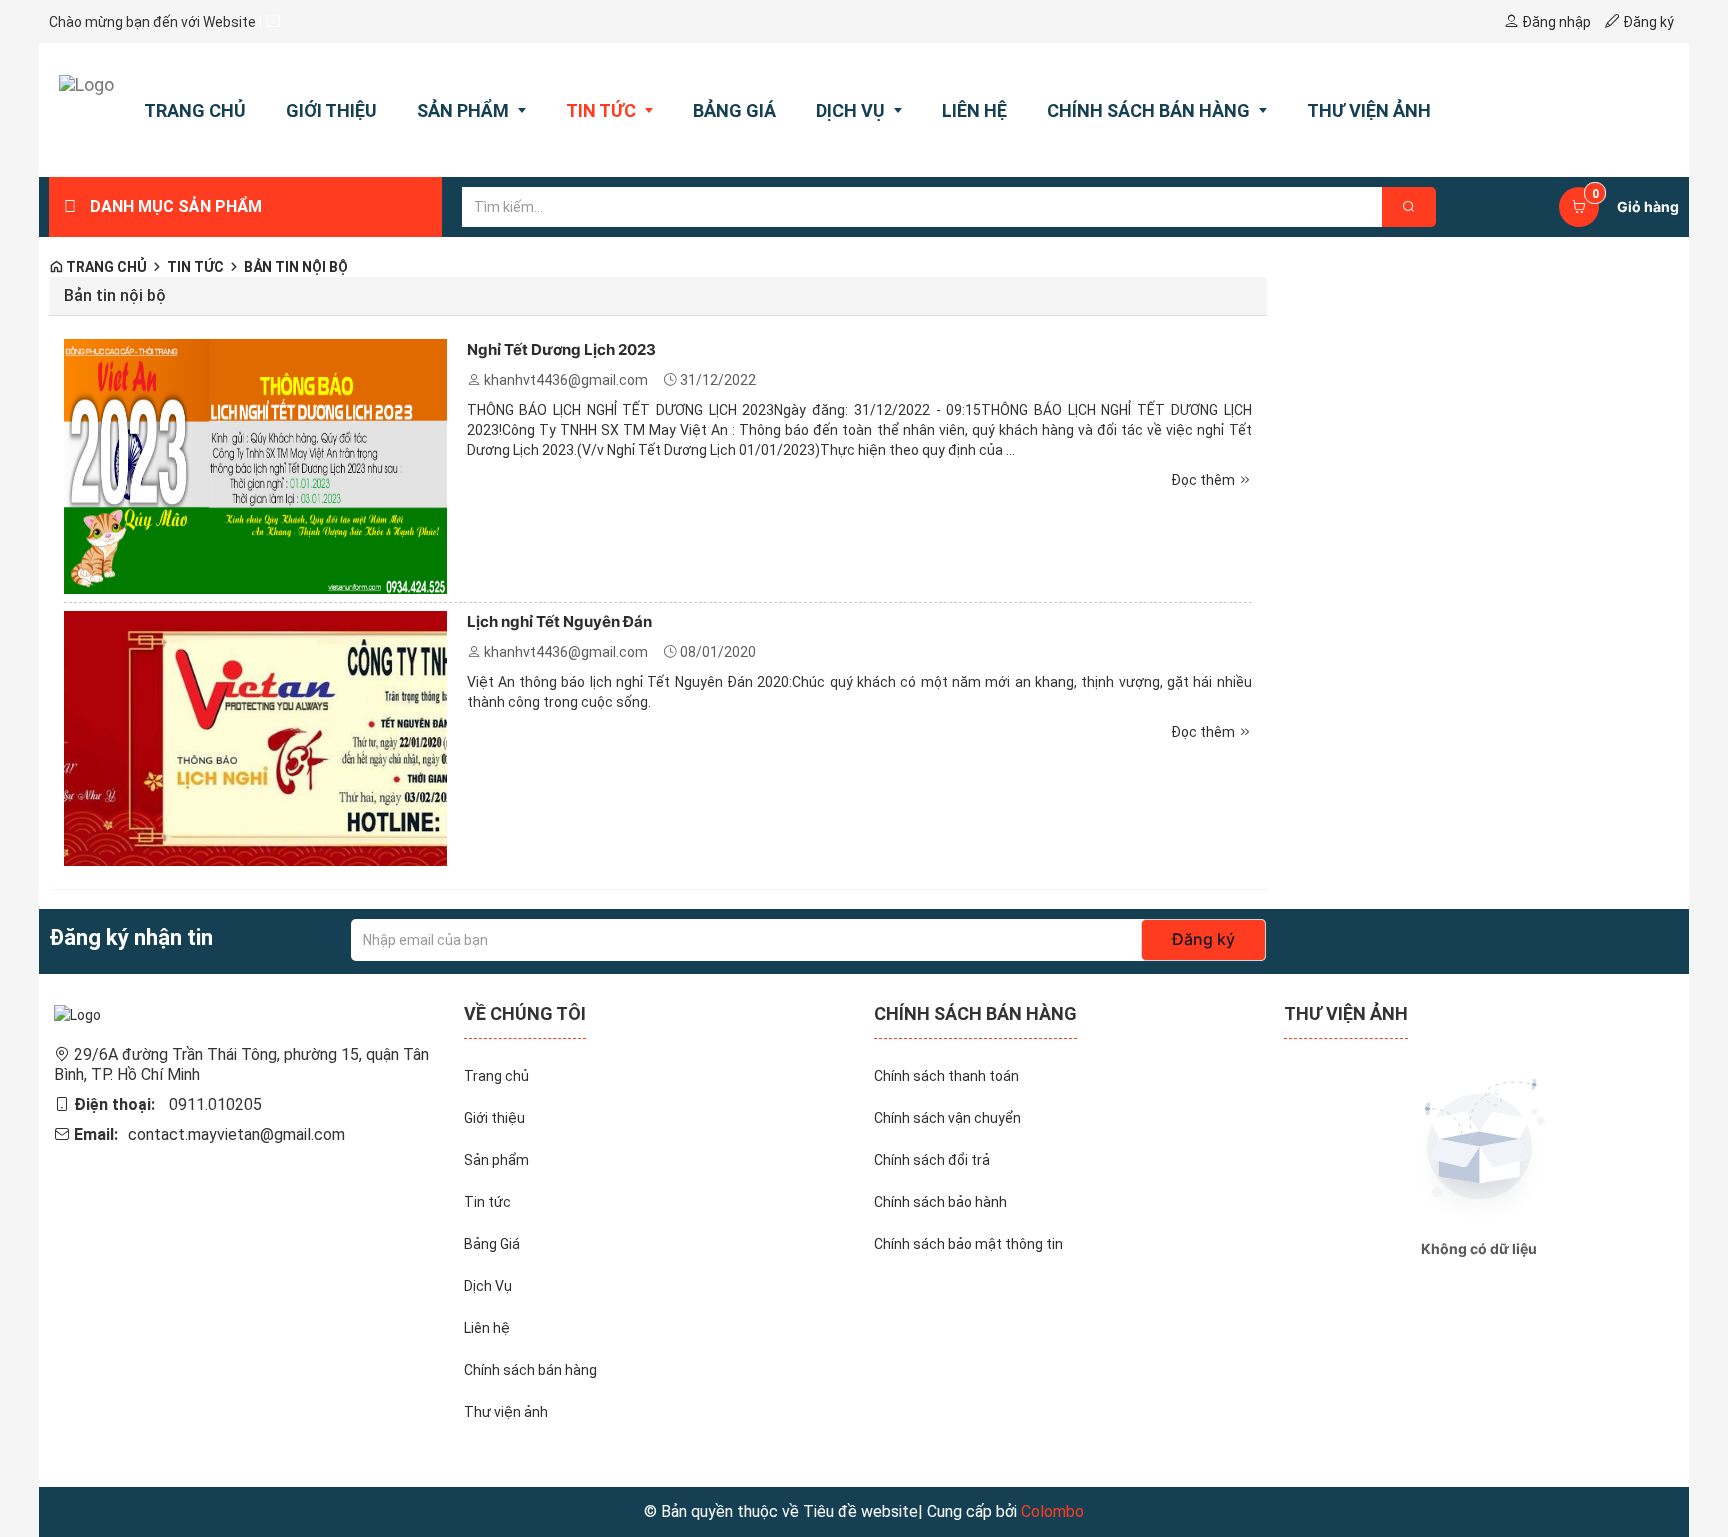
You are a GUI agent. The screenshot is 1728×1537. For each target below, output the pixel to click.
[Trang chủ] (86, 110)
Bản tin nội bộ (296, 267)
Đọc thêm (1204, 480)
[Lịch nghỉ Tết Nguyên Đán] (255, 737)
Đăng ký (1203, 939)
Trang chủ (105, 267)
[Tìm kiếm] (1409, 207)
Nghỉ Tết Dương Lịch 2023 (561, 349)
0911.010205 (215, 1104)
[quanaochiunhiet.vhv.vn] (77, 1014)
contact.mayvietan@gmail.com (236, 1134)
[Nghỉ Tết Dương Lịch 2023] (255, 465)
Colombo (1052, 1511)
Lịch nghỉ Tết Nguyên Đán (559, 621)
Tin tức (195, 267)
